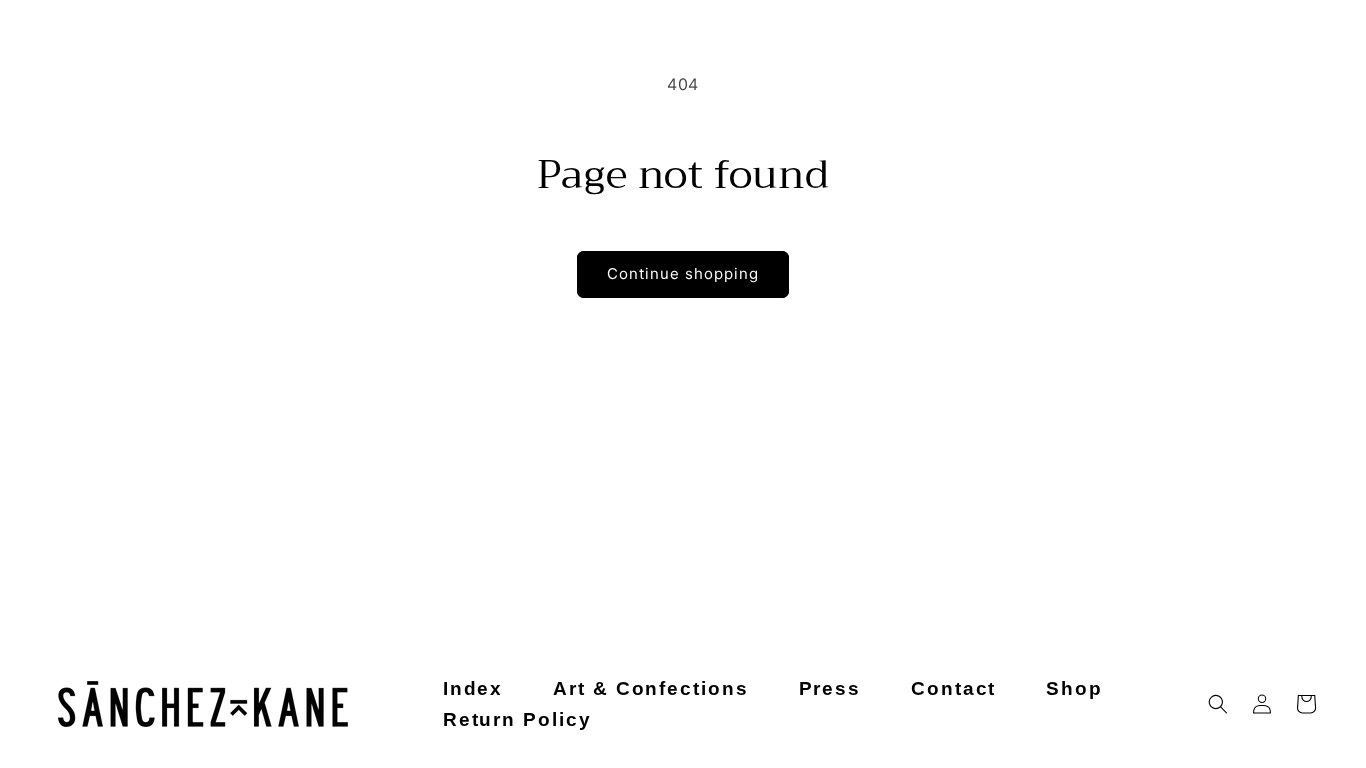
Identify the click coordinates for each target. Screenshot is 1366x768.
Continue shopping (683, 273)
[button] (1218, 704)
